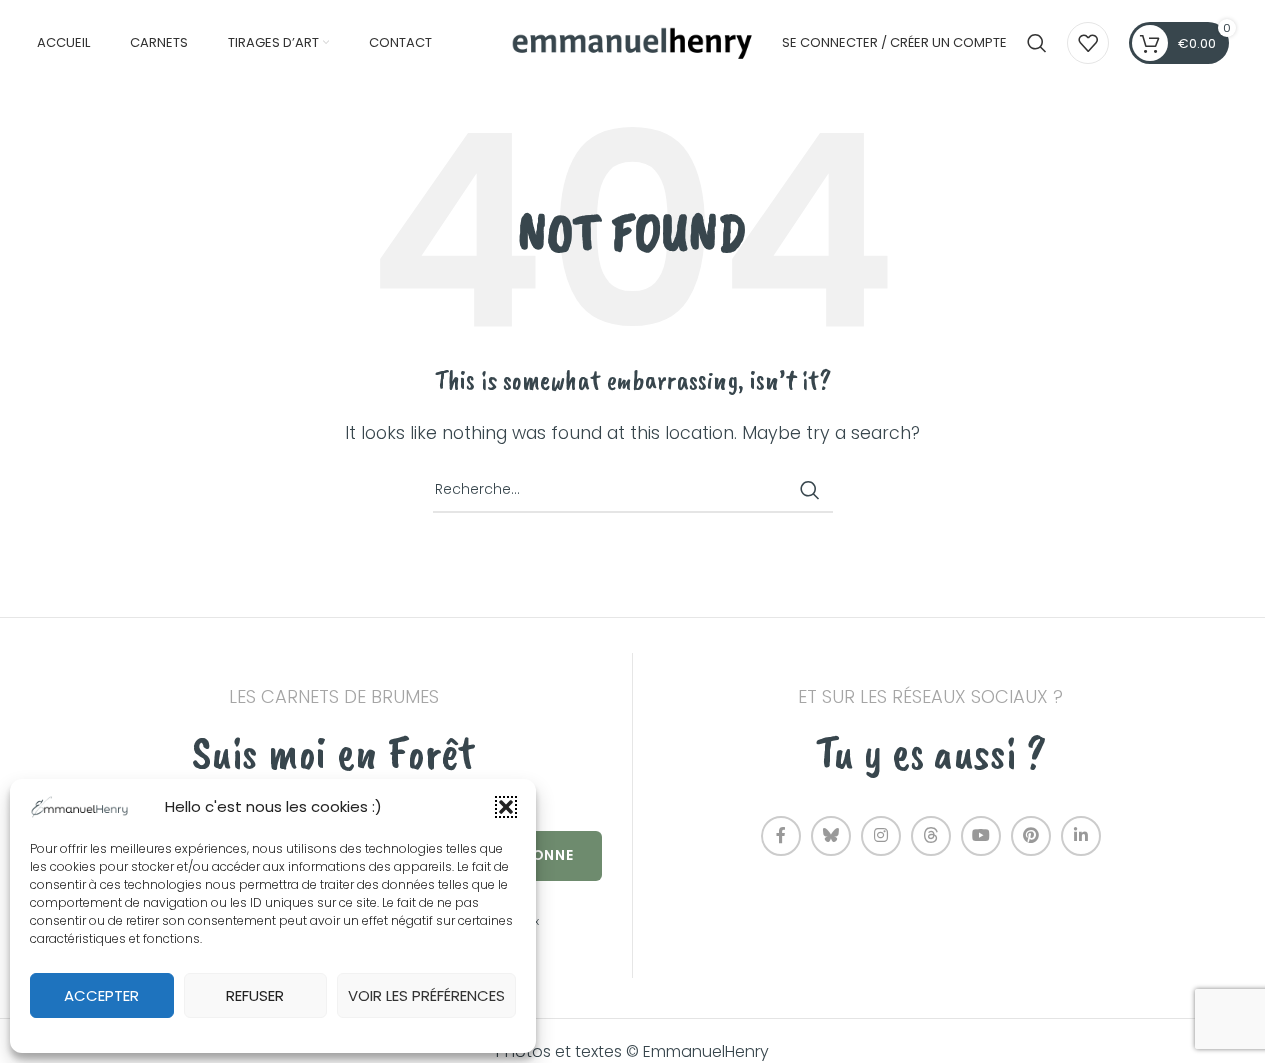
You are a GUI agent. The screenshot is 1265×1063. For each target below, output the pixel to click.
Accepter (101, 995)
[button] (506, 807)
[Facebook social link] (781, 836)
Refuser (255, 995)
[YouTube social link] (981, 836)
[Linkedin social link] (1081, 836)
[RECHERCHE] (810, 490)
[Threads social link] (931, 836)
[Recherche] (1037, 43)
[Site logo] (633, 41)
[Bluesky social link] (831, 836)
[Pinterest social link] (1031, 836)
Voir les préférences (426, 995)
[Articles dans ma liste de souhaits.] (1088, 43)
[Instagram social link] (881, 836)
